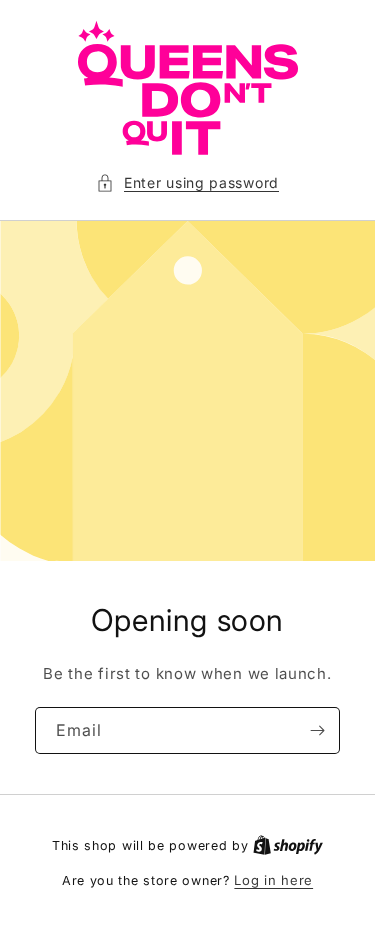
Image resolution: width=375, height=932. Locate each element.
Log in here (273, 880)
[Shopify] (288, 845)
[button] (187, 182)
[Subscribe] (317, 730)
